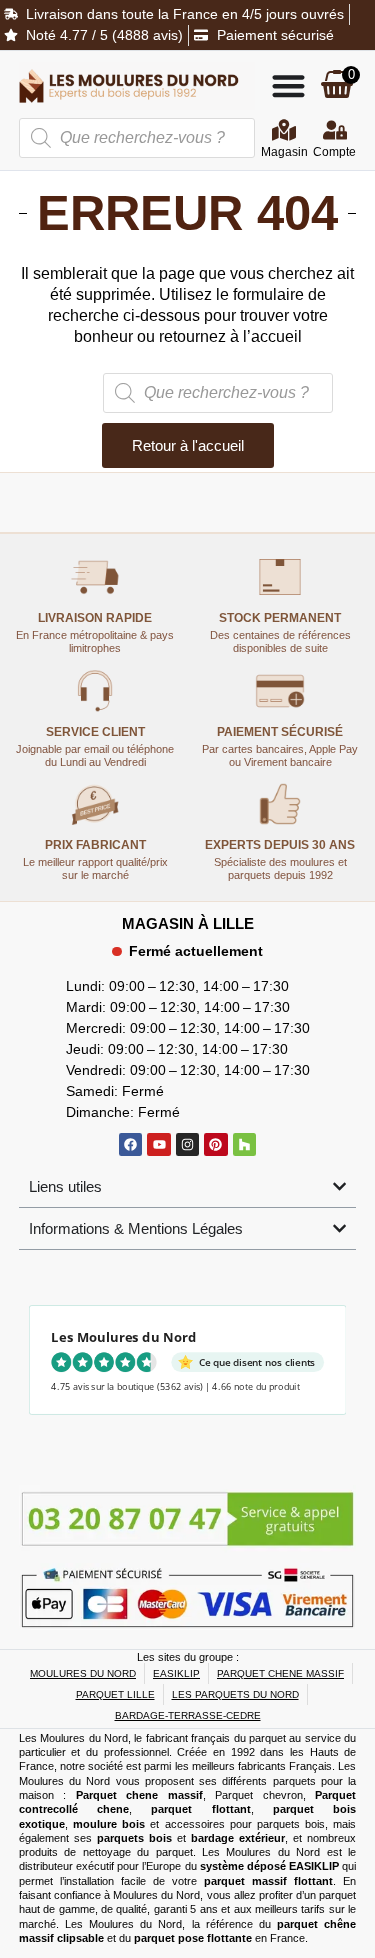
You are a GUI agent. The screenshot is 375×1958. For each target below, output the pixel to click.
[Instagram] (187, 1144)
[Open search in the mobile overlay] (137, 138)
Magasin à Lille (188, 923)
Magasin (284, 152)
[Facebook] (130, 1144)
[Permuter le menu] (288, 85)
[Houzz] (244, 1144)
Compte (334, 152)
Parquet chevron (259, 1795)
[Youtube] (158, 1144)
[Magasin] (284, 130)
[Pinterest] (215, 1144)
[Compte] (335, 130)
